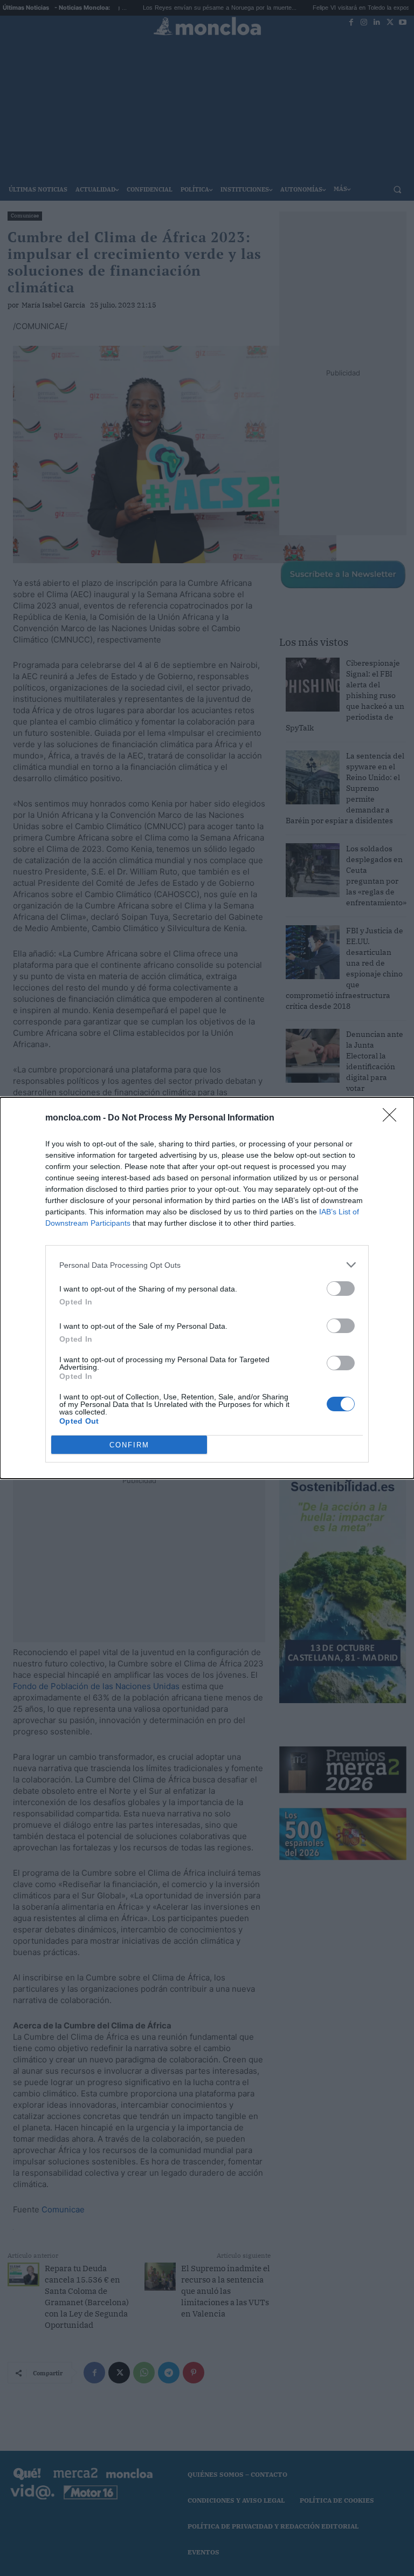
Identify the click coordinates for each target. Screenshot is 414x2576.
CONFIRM (129, 1445)
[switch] (341, 1289)
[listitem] (207, 1265)
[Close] (393, 1118)
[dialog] (207, 1288)
